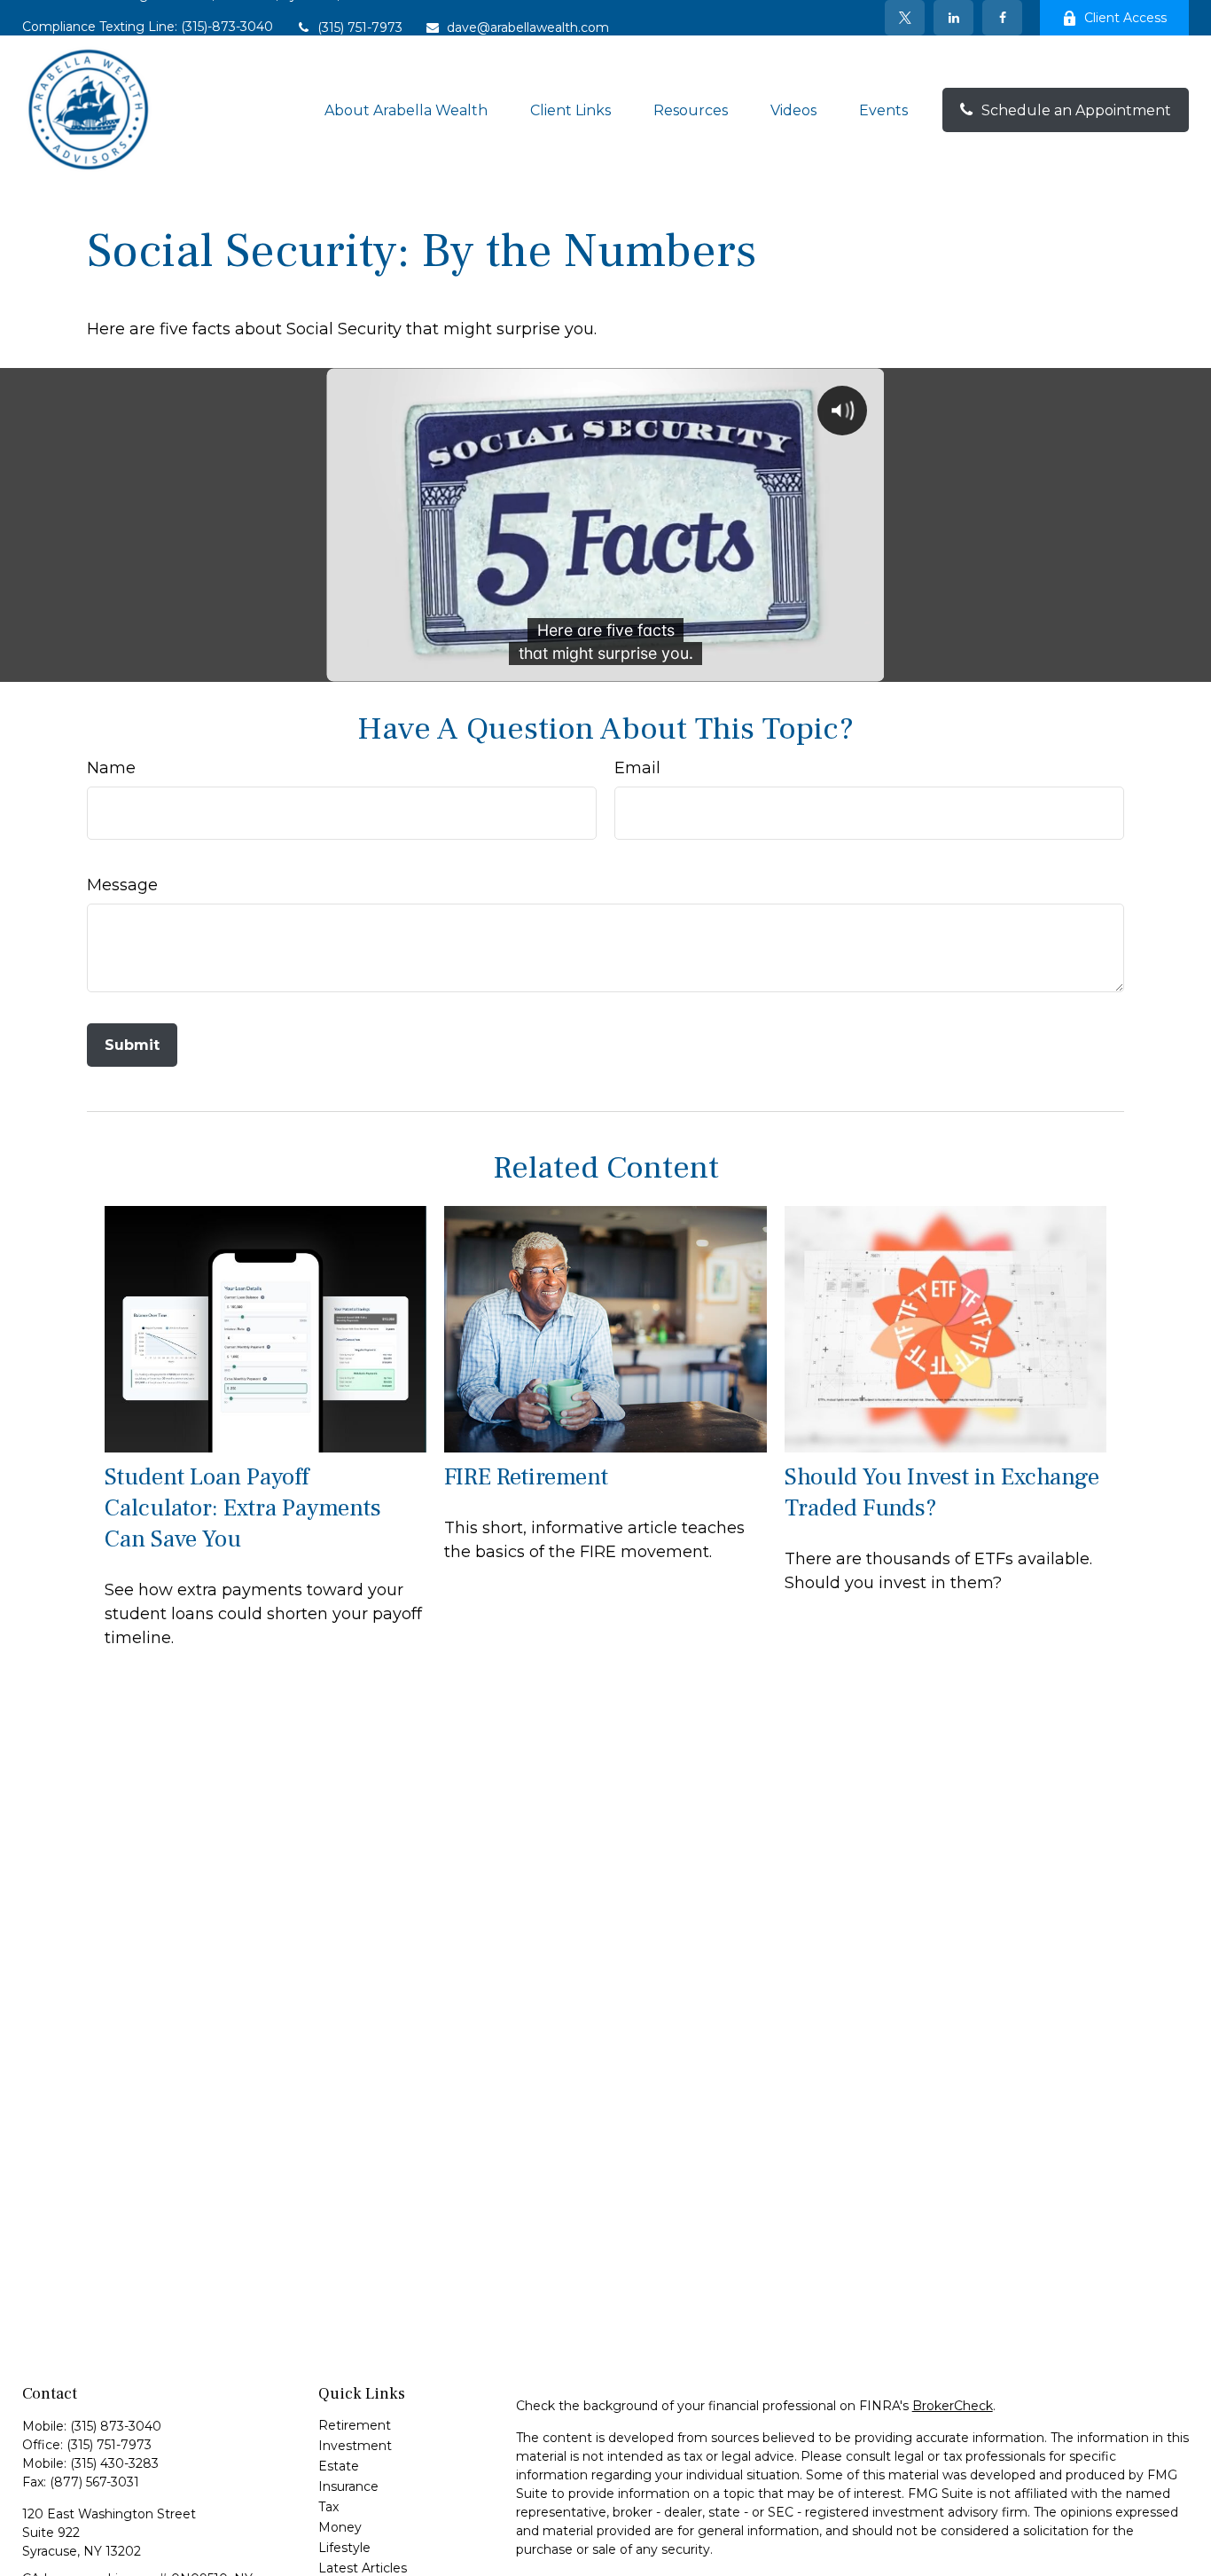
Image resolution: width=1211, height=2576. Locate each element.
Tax (328, 2507)
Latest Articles (363, 2568)
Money (340, 2527)
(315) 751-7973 (360, 27)
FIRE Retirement (526, 1477)
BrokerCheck (953, 2406)
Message (122, 885)
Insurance (348, 2486)
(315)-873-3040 (227, 27)
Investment (355, 2446)
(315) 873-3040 (116, 2426)
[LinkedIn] (953, 18)
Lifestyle (344, 2548)
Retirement (355, 2425)
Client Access (1125, 18)
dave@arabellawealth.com (528, 27)
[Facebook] (1002, 18)
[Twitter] (905, 18)
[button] (406, 110)
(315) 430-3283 (114, 2463)
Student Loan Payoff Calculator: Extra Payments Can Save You (243, 1508)
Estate (339, 2466)
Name (111, 768)
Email (637, 768)
